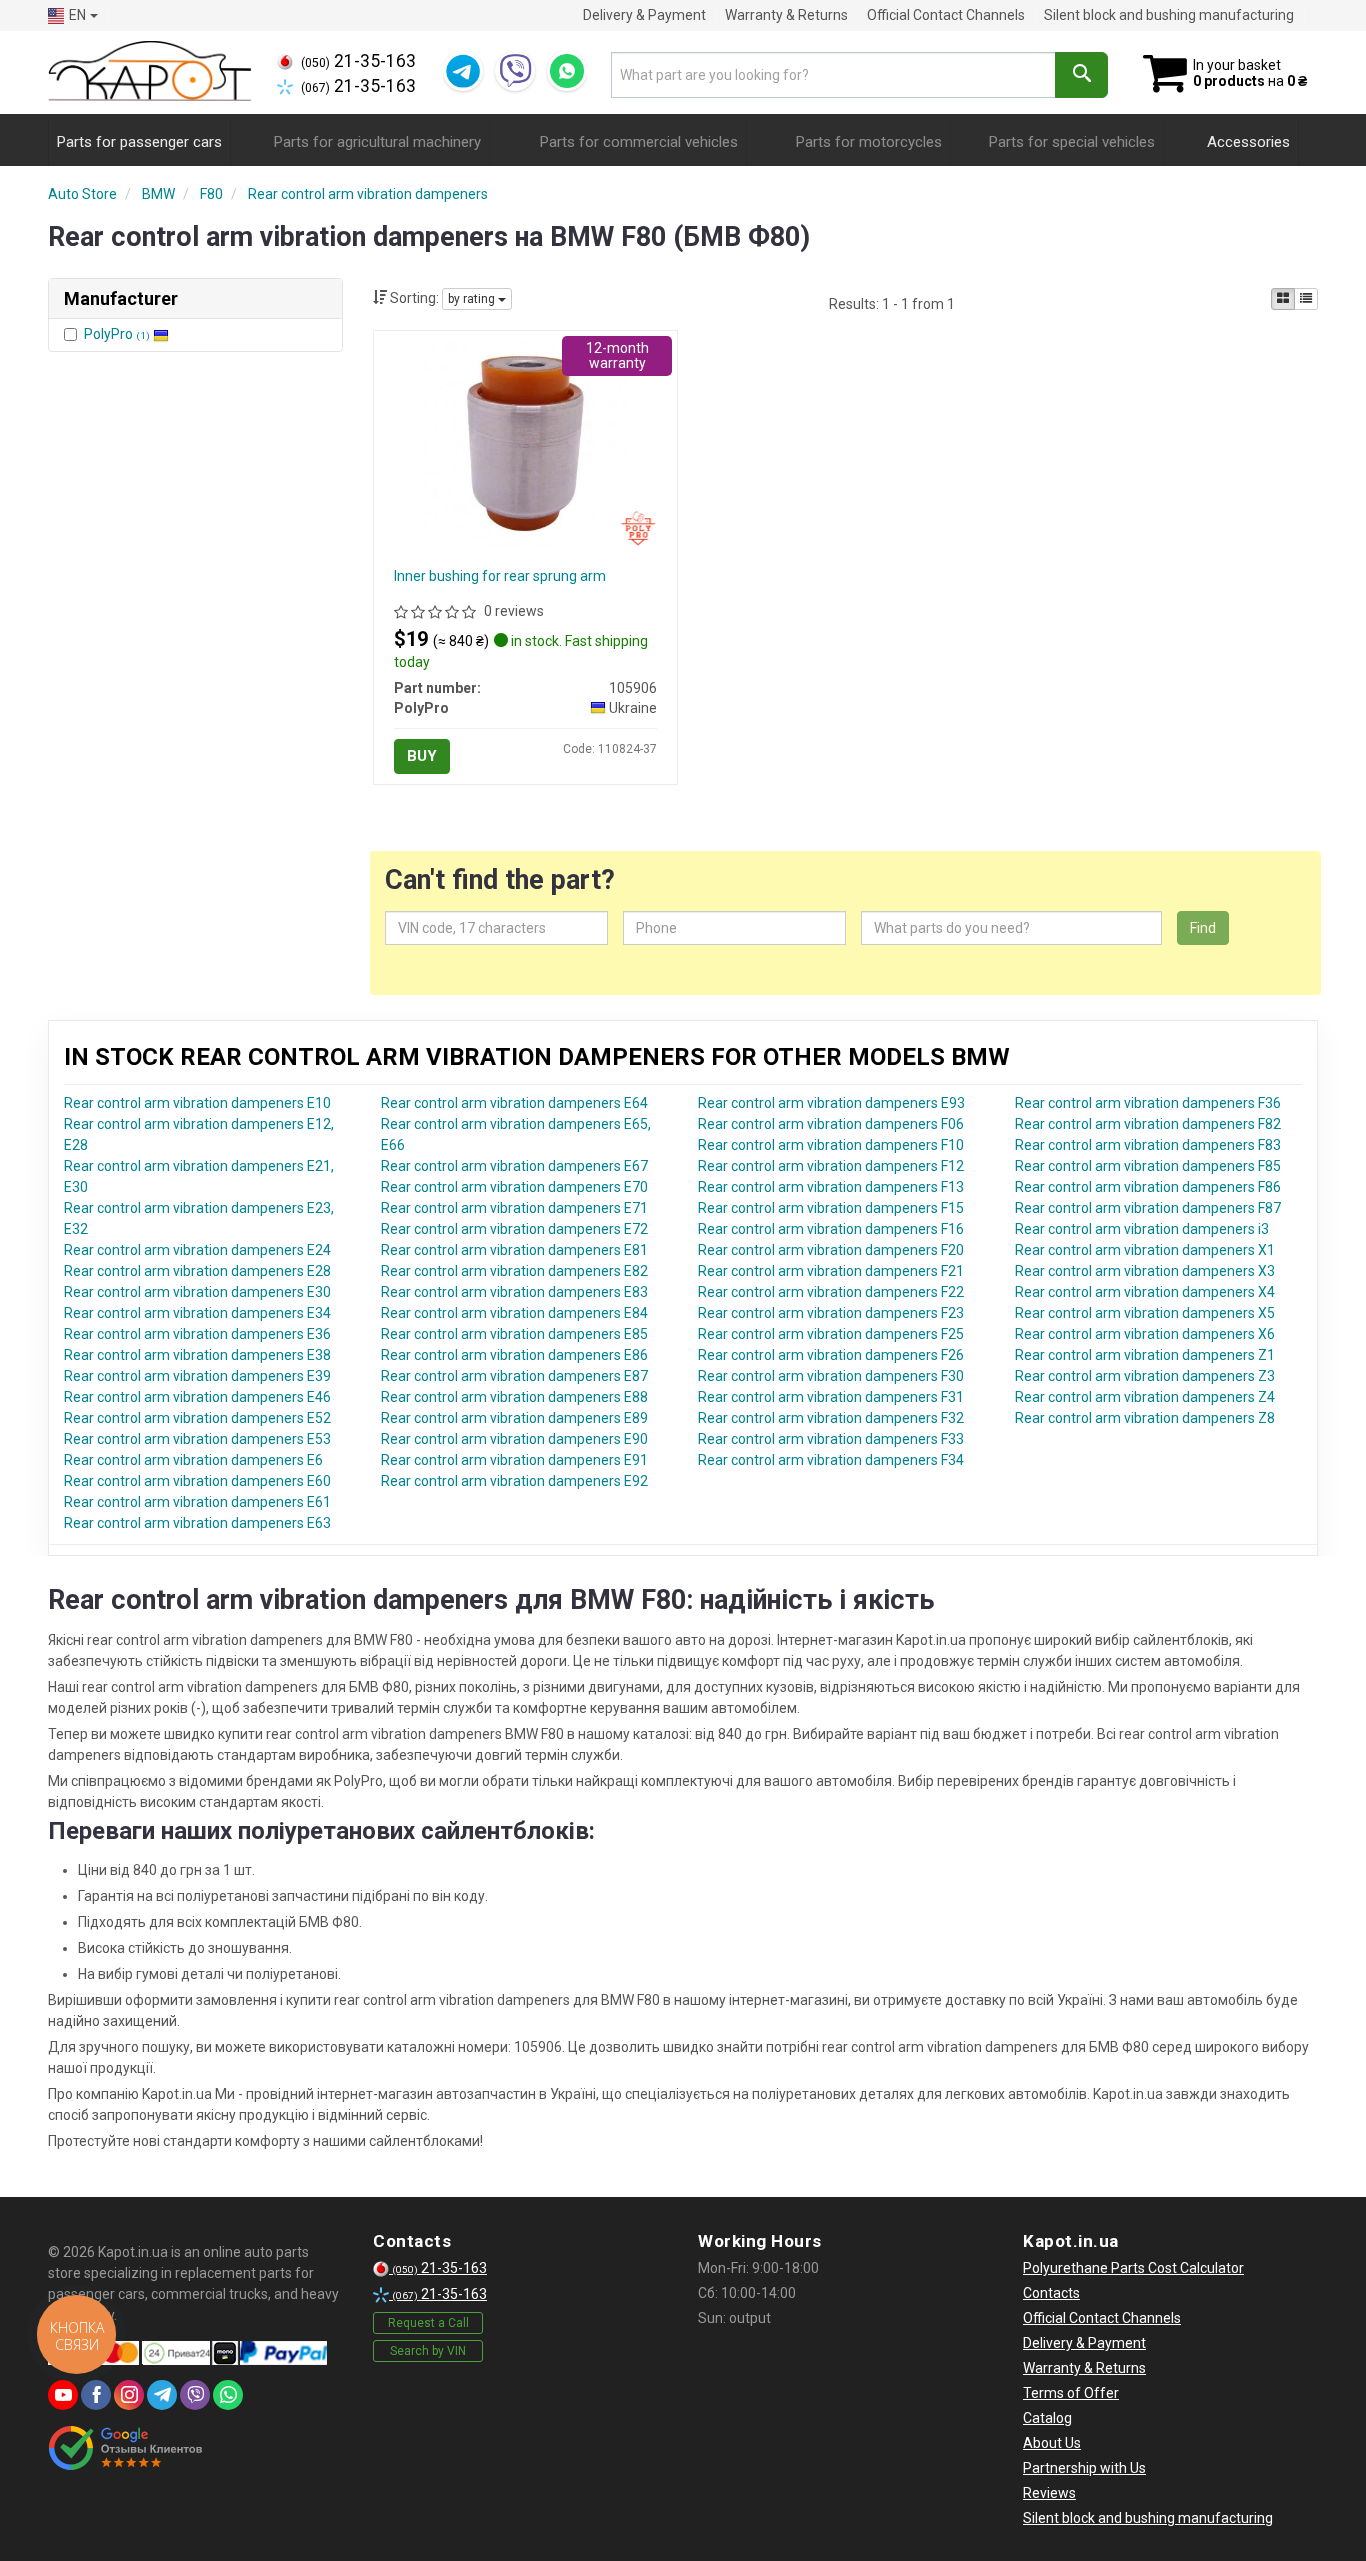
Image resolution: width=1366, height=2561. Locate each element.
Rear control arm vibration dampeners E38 (197, 1355)
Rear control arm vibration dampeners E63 (197, 1523)
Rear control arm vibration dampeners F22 (831, 1292)
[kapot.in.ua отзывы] (125, 2448)
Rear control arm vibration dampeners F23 (831, 1313)
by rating (473, 299)
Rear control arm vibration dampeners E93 (831, 1103)
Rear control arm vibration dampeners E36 (197, 1334)
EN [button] (77, 15)
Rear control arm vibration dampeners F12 (831, 1166)
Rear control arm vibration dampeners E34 (197, 1313)
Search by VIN (428, 2351)
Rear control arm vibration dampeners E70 (514, 1187)
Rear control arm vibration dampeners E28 (197, 1271)
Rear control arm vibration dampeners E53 (197, 1439)
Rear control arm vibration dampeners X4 (1145, 1292)
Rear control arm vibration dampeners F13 (831, 1187)
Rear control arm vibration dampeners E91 (514, 1460)
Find (1203, 928)
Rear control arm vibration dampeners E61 (197, 1502)
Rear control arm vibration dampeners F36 (1148, 1103)
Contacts (1051, 2293)
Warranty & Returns (786, 15)
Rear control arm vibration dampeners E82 (514, 1271)
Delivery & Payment (644, 15)
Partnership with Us (1084, 2468)
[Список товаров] (1306, 299)
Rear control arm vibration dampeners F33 (831, 1439)
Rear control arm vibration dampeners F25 (831, 1334)
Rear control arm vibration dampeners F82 (1148, 1124)
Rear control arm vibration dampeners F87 (1148, 1208)
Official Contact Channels (946, 15)
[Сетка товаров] (1283, 299)
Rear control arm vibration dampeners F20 (831, 1250)
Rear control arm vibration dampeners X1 (1145, 1250)
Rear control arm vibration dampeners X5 (1145, 1313)
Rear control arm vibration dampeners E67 (514, 1166)
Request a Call (428, 2323)
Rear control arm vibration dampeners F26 (831, 1355)
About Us (1052, 2443)
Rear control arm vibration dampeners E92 (514, 1481)
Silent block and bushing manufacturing (1169, 15)
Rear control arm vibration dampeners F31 (831, 1397)
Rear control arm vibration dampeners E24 (197, 1250)
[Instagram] (129, 2395)
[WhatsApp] (567, 71)
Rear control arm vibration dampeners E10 (197, 1103)
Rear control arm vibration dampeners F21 (831, 1271)
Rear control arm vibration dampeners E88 (514, 1397)
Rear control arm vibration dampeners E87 (514, 1376)
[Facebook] (96, 2395)
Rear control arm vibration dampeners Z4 (1145, 1397)
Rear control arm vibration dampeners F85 (1148, 1166)
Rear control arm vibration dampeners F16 (831, 1229)
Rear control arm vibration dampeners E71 (514, 1208)
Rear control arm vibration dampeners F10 (831, 1145)
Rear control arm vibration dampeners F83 (1148, 1145)
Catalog (1047, 2418)
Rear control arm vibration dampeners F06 (831, 1124)
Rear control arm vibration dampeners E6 (193, 1460)
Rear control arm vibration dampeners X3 (1145, 1271)
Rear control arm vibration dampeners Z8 (1145, 1418)
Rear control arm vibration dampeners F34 (831, 1460)
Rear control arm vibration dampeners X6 (1145, 1334)
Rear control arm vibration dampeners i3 (1142, 1229)
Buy (422, 756)
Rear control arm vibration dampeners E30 (197, 1292)
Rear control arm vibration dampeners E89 (514, 1418)
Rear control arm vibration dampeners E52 (197, 1418)
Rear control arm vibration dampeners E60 (197, 1481)
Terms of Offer (1071, 2393)
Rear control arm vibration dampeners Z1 (1145, 1355)
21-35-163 (358, 61)
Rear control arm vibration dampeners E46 (197, 1397)
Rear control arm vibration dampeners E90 (514, 1439)
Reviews (1049, 2493)
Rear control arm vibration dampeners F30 (831, 1376)
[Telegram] (463, 71)
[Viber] (515, 71)
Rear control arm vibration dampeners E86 (514, 1355)
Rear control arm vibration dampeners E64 (514, 1103)
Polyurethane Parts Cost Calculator (1133, 2268)
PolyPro (117, 334)
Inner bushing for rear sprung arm (500, 576)
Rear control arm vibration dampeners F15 (831, 1208)
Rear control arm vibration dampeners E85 (514, 1334)
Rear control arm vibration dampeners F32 (831, 1418)
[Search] (1081, 75)
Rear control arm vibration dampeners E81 (514, 1250)
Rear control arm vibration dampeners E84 (514, 1313)
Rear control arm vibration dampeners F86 (1148, 1187)
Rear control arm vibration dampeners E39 (197, 1376)
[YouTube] (63, 2395)
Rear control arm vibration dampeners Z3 (1145, 1376)
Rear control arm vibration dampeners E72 (514, 1229)
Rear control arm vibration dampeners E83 (514, 1292)
